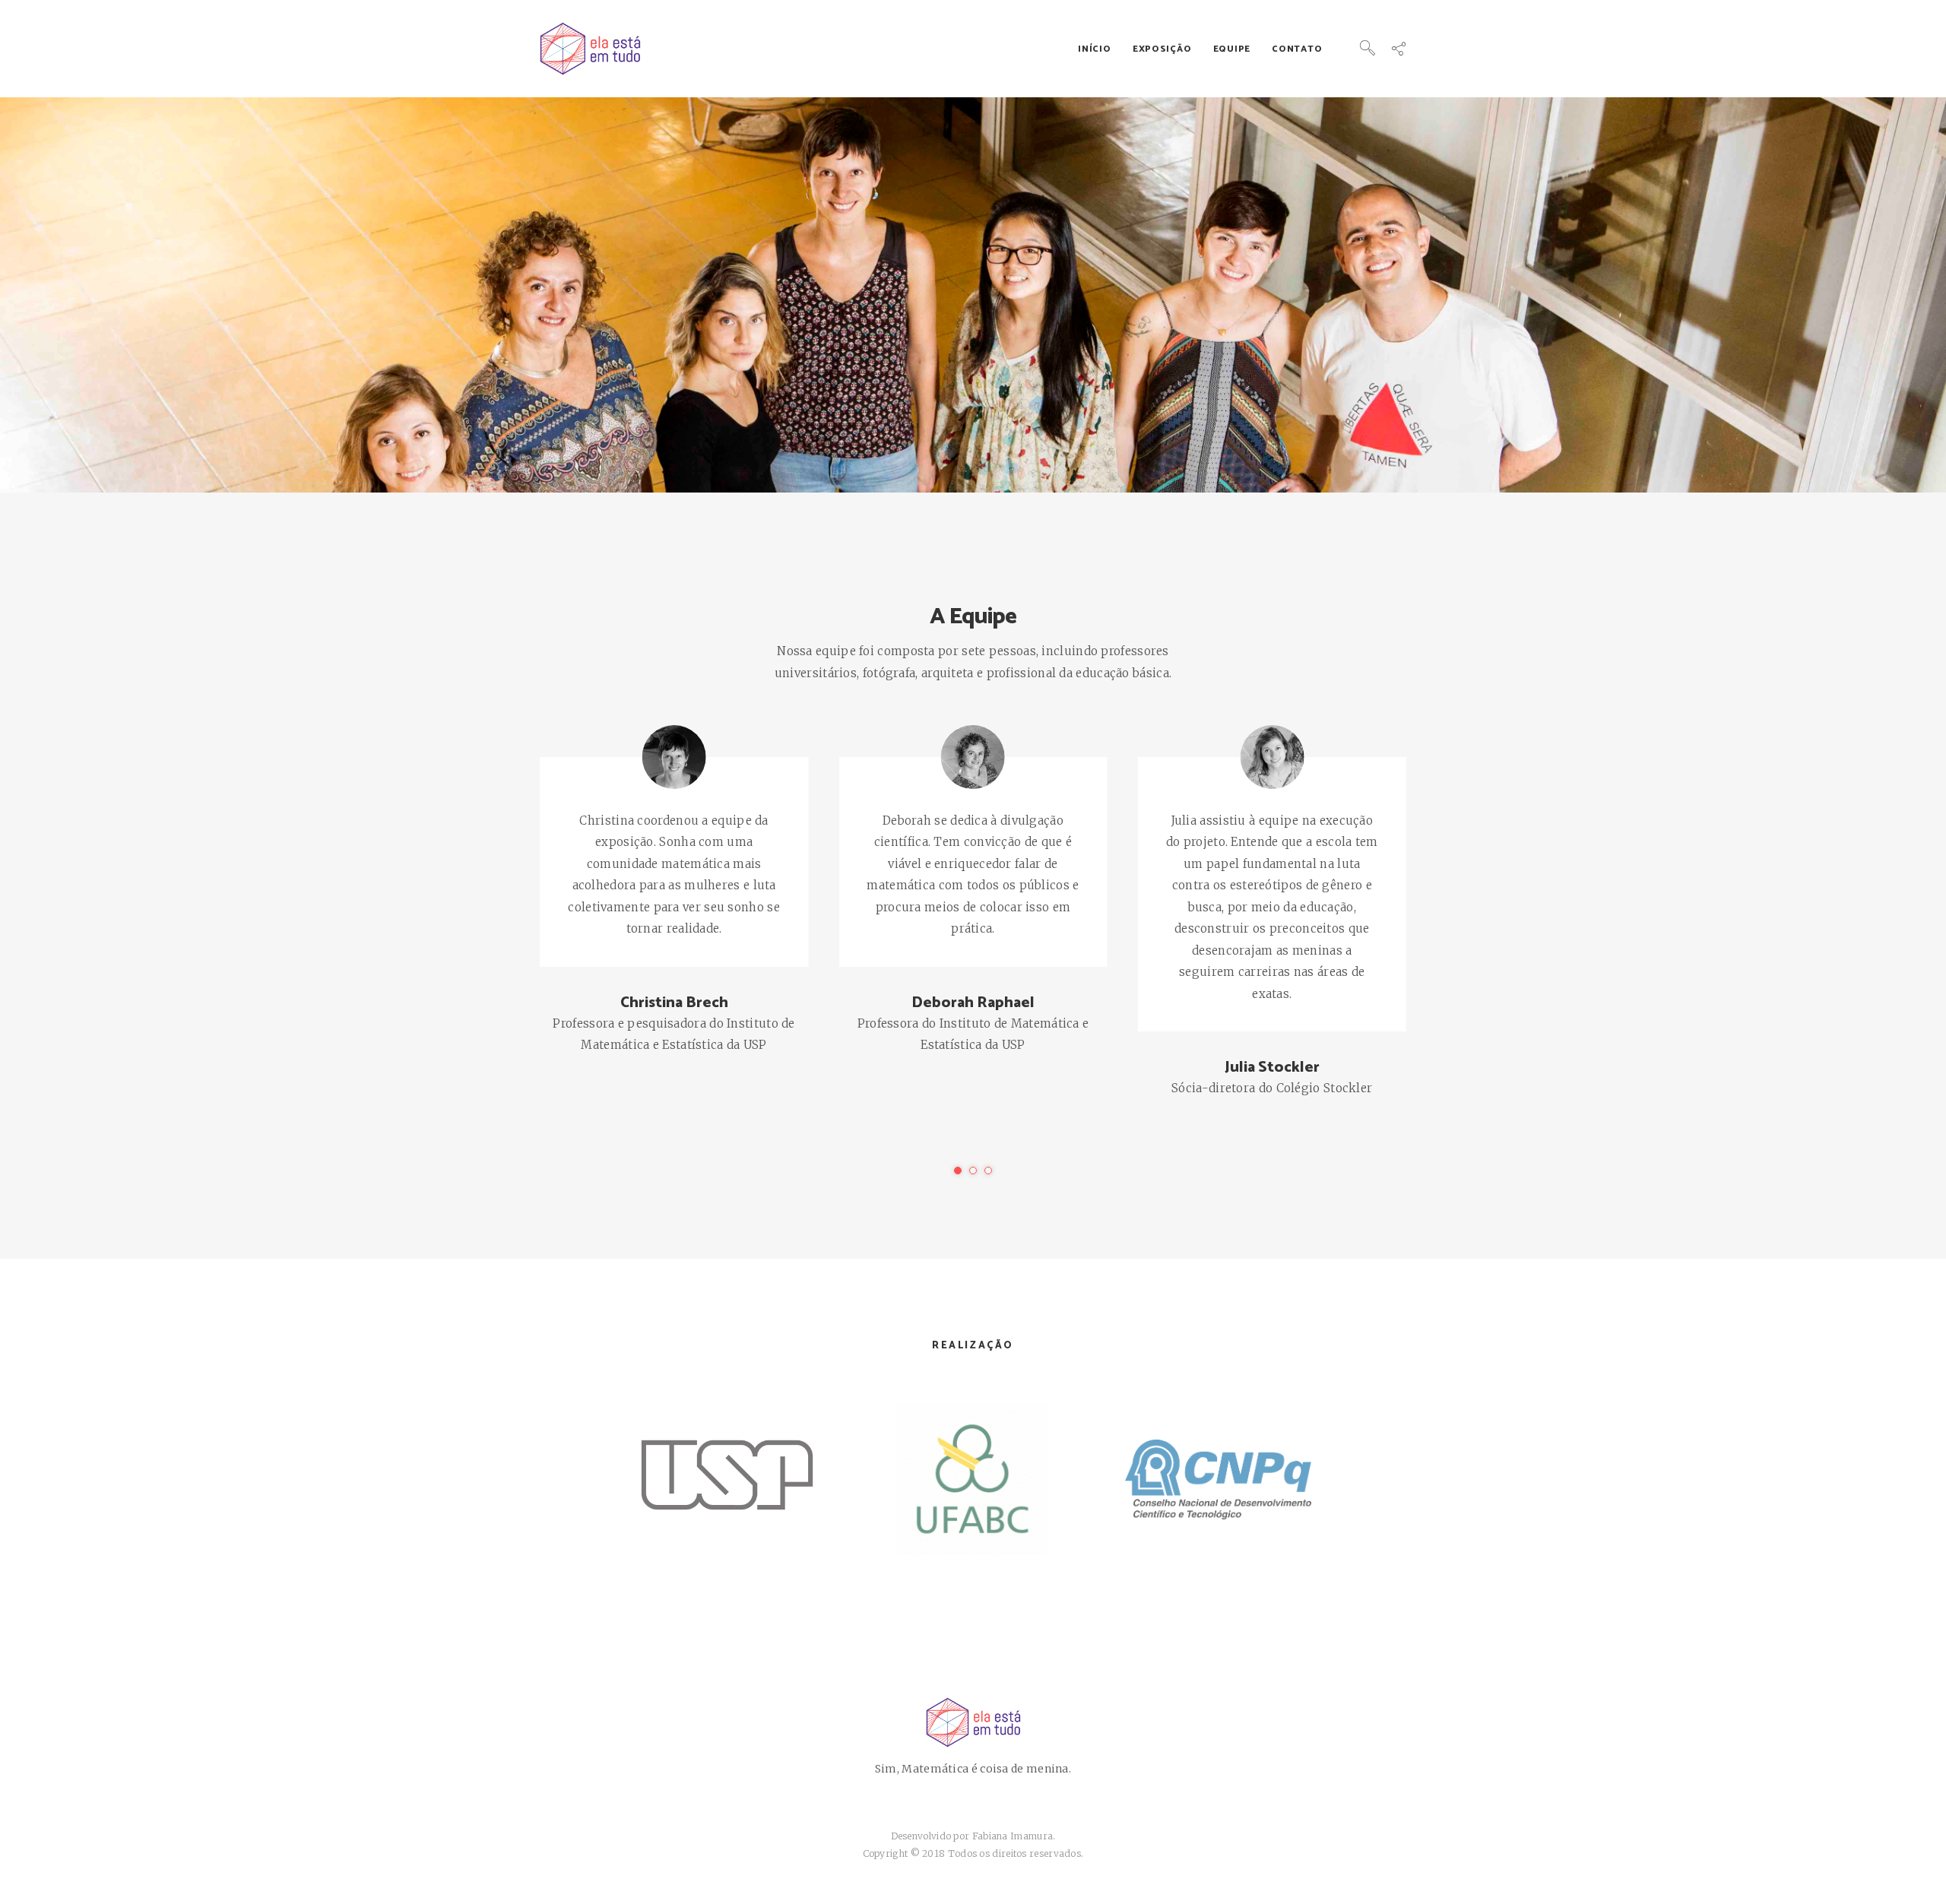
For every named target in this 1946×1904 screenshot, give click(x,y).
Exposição (1162, 49)
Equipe (1232, 49)
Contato (1297, 49)
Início (1094, 49)
